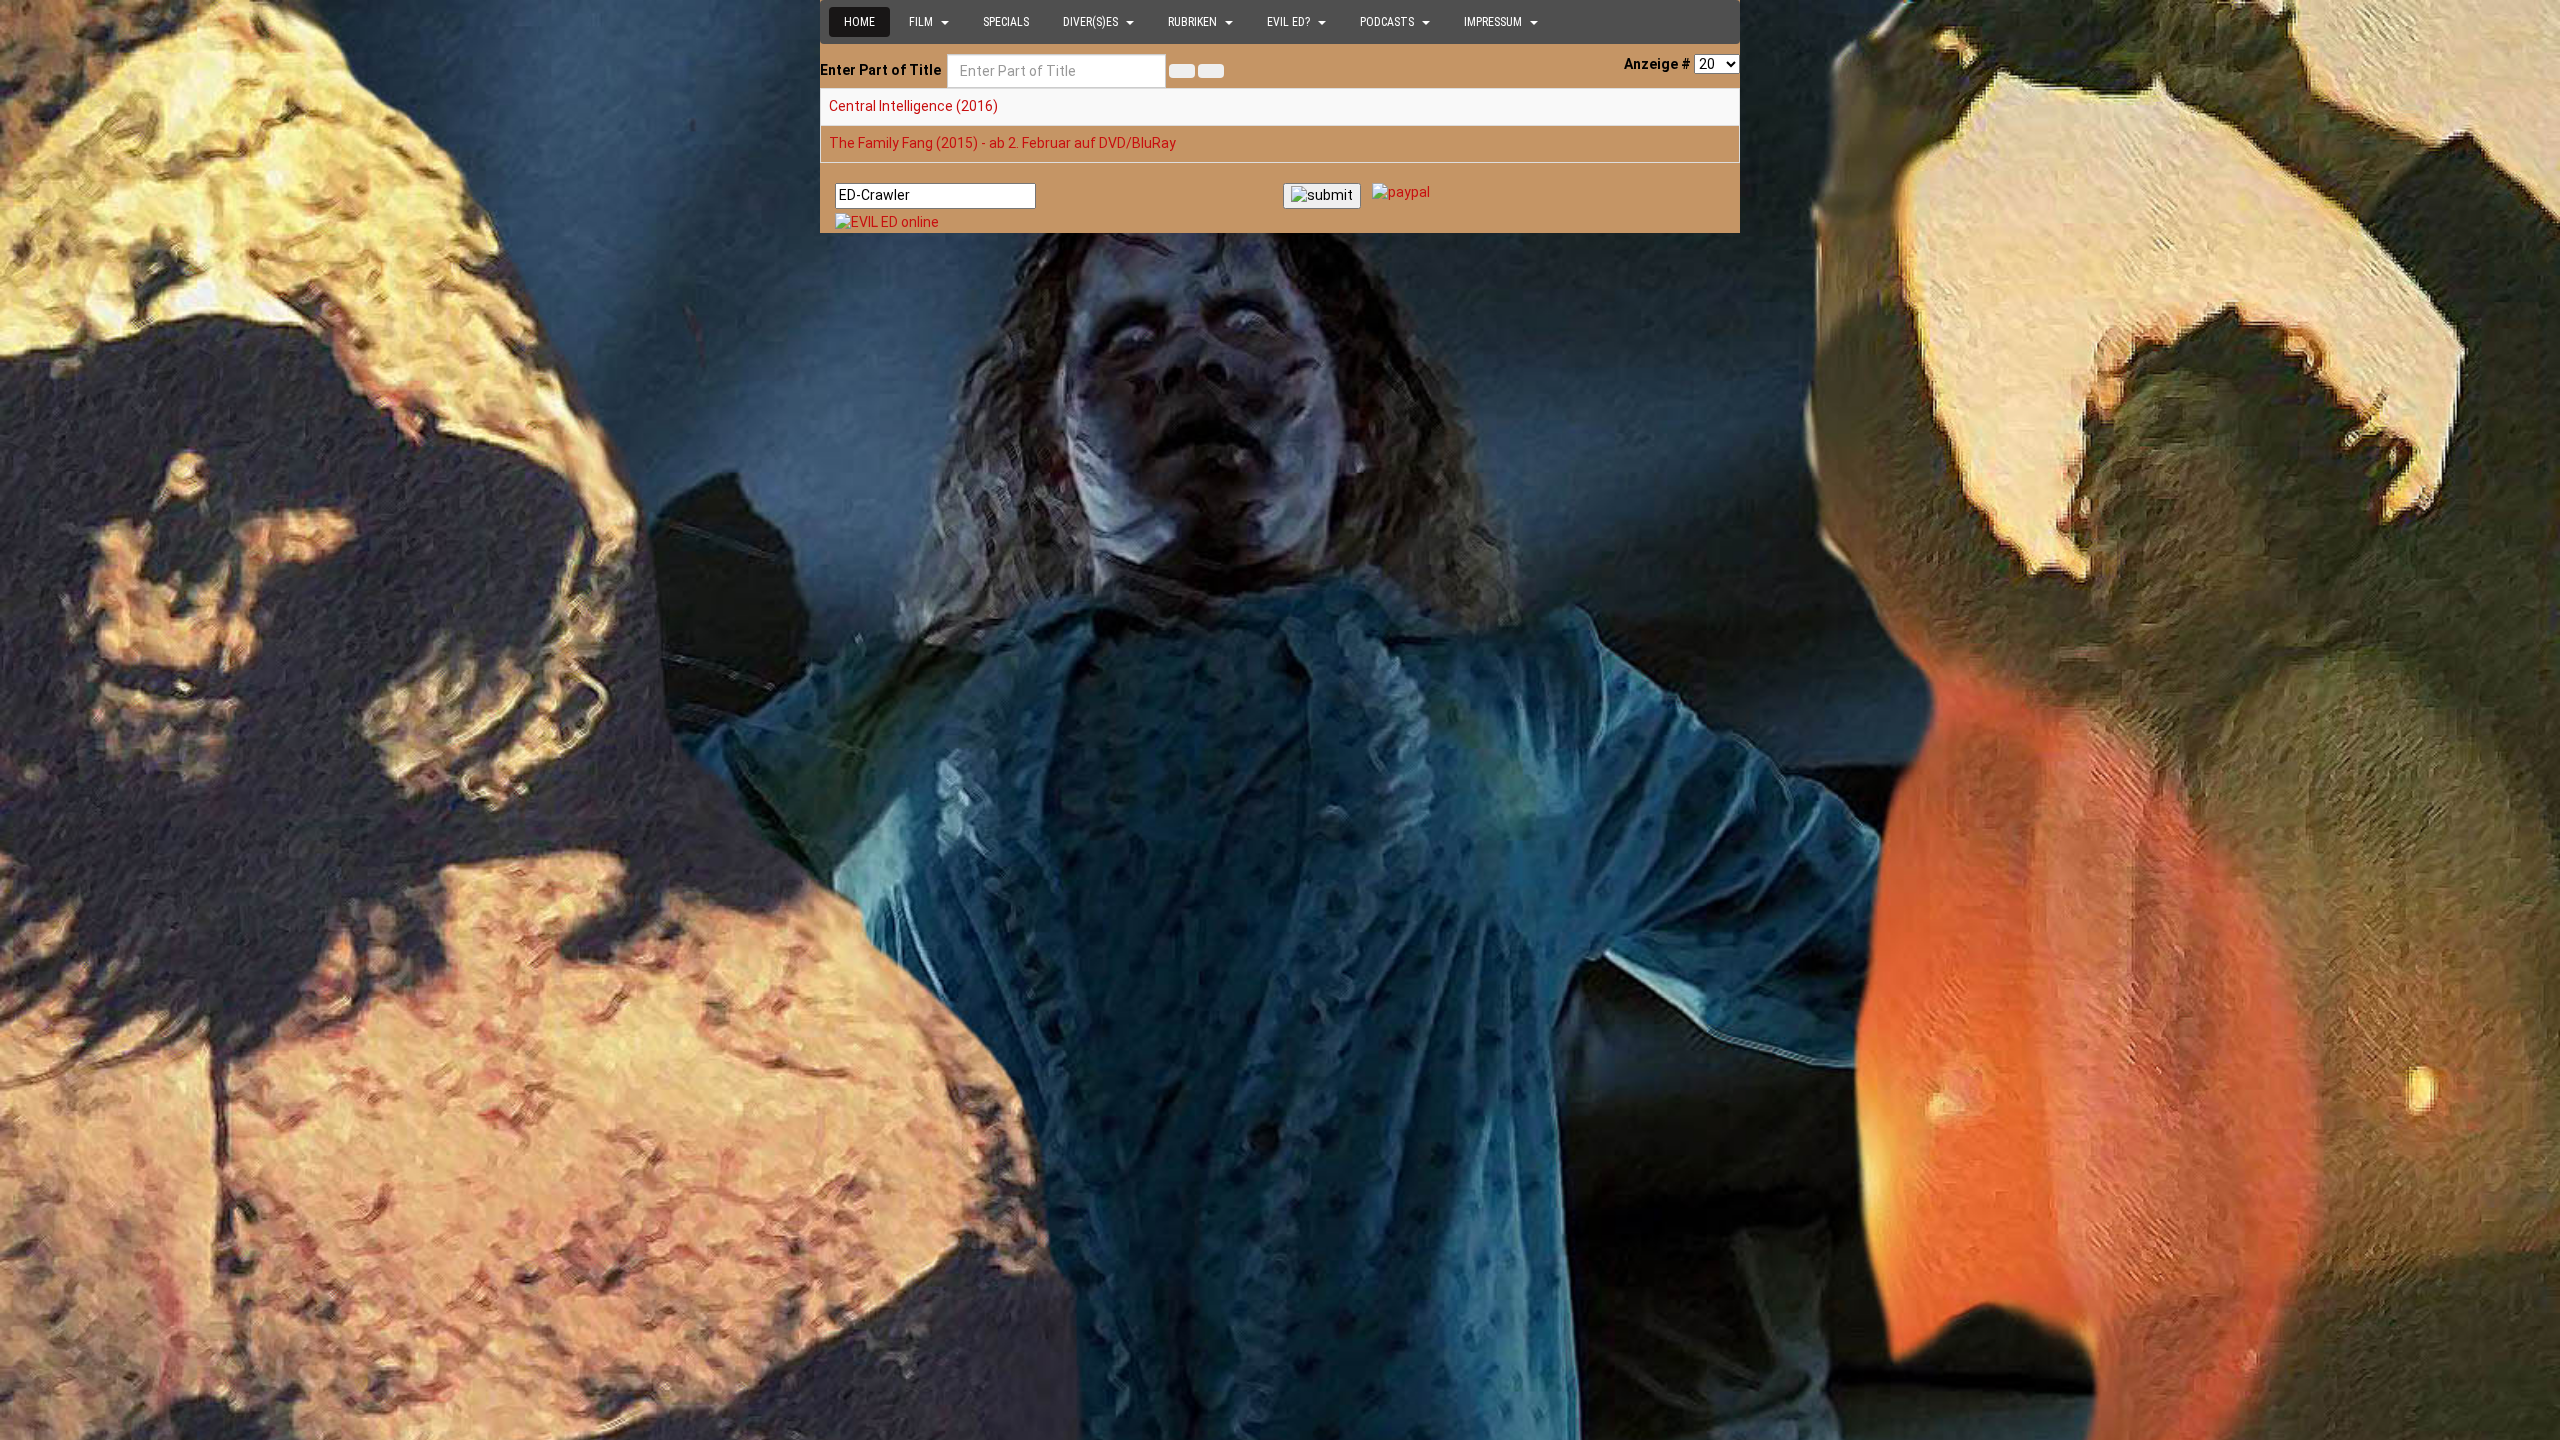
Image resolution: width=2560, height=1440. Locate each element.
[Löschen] (1211, 71)
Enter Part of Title (882, 70)
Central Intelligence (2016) (913, 106)
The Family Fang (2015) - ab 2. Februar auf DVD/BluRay (1002, 143)
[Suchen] (1182, 71)
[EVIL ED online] (1280, 223)
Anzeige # (1657, 64)
